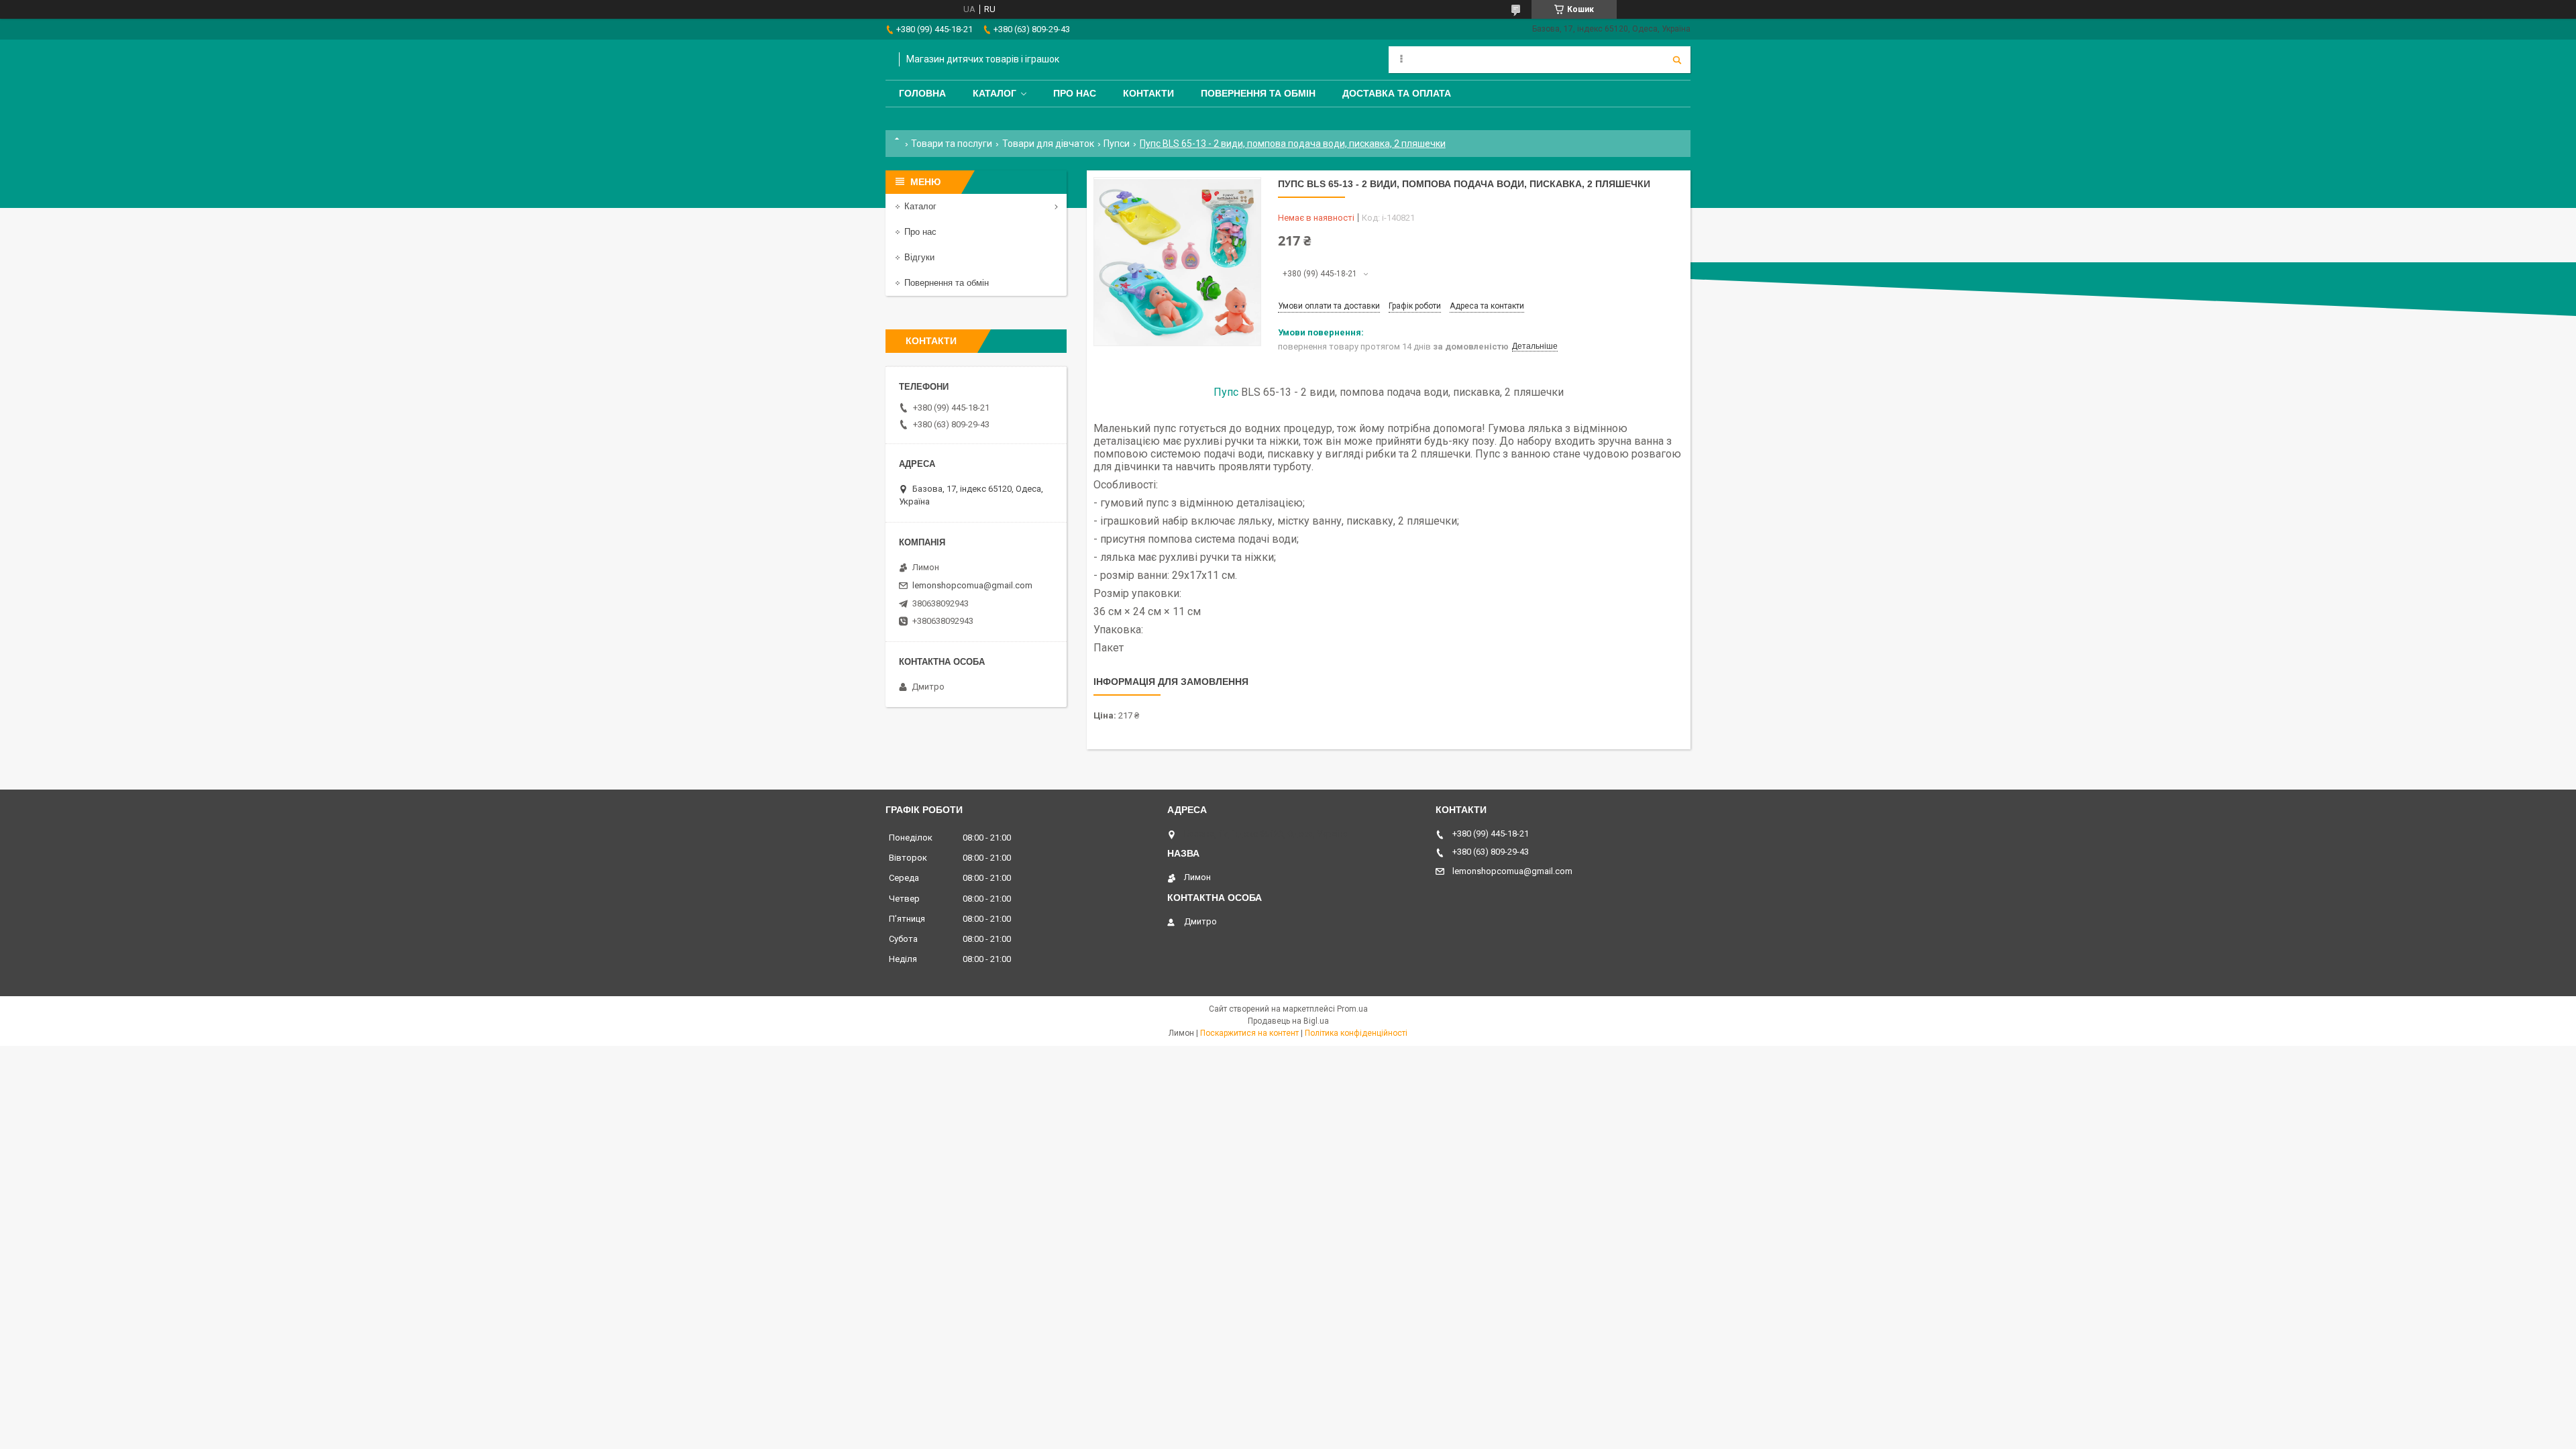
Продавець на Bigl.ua (1288, 1021)
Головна (922, 93)
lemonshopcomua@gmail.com (972, 585)
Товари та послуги (952, 144)
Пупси (1117, 144)
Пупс (1226, 392)
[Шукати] (1677, 60)
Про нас (1075, 93)
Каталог (995, 93)
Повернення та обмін (1258, 93)
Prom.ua (1352, 1009)
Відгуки (919, 257)
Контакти (1148, 93)
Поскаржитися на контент (1249, 1033)
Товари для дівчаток (1048, 144)
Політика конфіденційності (1356, 1033)
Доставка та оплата (1397, 93)
